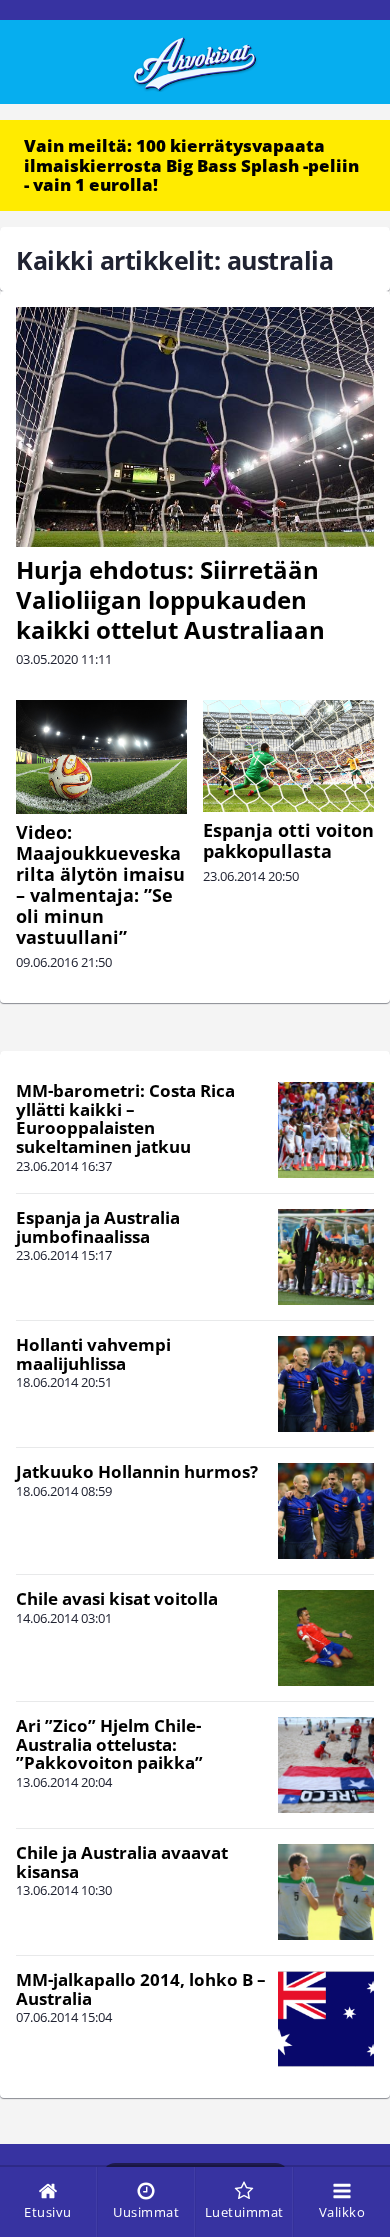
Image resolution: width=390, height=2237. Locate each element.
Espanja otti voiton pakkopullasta (288, 840)
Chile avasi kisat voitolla (117, 1598)
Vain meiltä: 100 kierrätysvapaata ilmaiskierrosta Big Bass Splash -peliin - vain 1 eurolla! (191, 165)
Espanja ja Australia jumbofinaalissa (98, 1227)
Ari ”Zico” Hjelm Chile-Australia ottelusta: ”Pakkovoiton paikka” (109, 1744)
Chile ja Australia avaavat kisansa (122, 1862)
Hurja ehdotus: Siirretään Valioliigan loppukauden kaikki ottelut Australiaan (170, 599)
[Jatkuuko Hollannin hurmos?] (326, 1511)
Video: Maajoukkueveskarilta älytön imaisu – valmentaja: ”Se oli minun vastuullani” (100, 884)
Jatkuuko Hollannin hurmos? (137, 1471)
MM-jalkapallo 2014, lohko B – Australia (141, 1989)
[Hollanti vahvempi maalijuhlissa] (326, 1384)
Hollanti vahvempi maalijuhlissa (93, 1354)
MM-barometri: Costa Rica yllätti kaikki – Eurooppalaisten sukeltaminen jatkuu (125, 1118)
